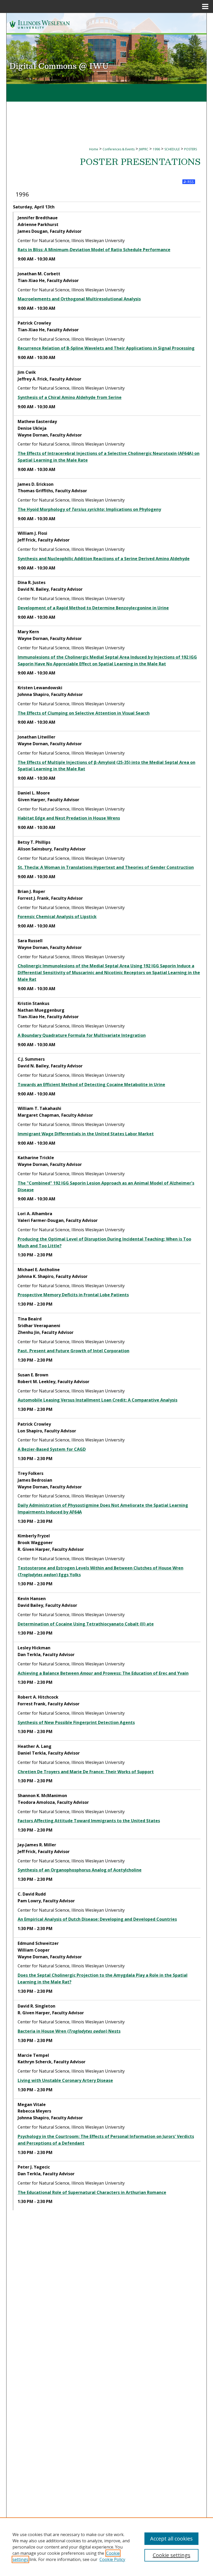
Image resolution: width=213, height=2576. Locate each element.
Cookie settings (172, 2555)
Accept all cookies (171, 2539)
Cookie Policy (112, 2559)
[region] (106, 2547)
